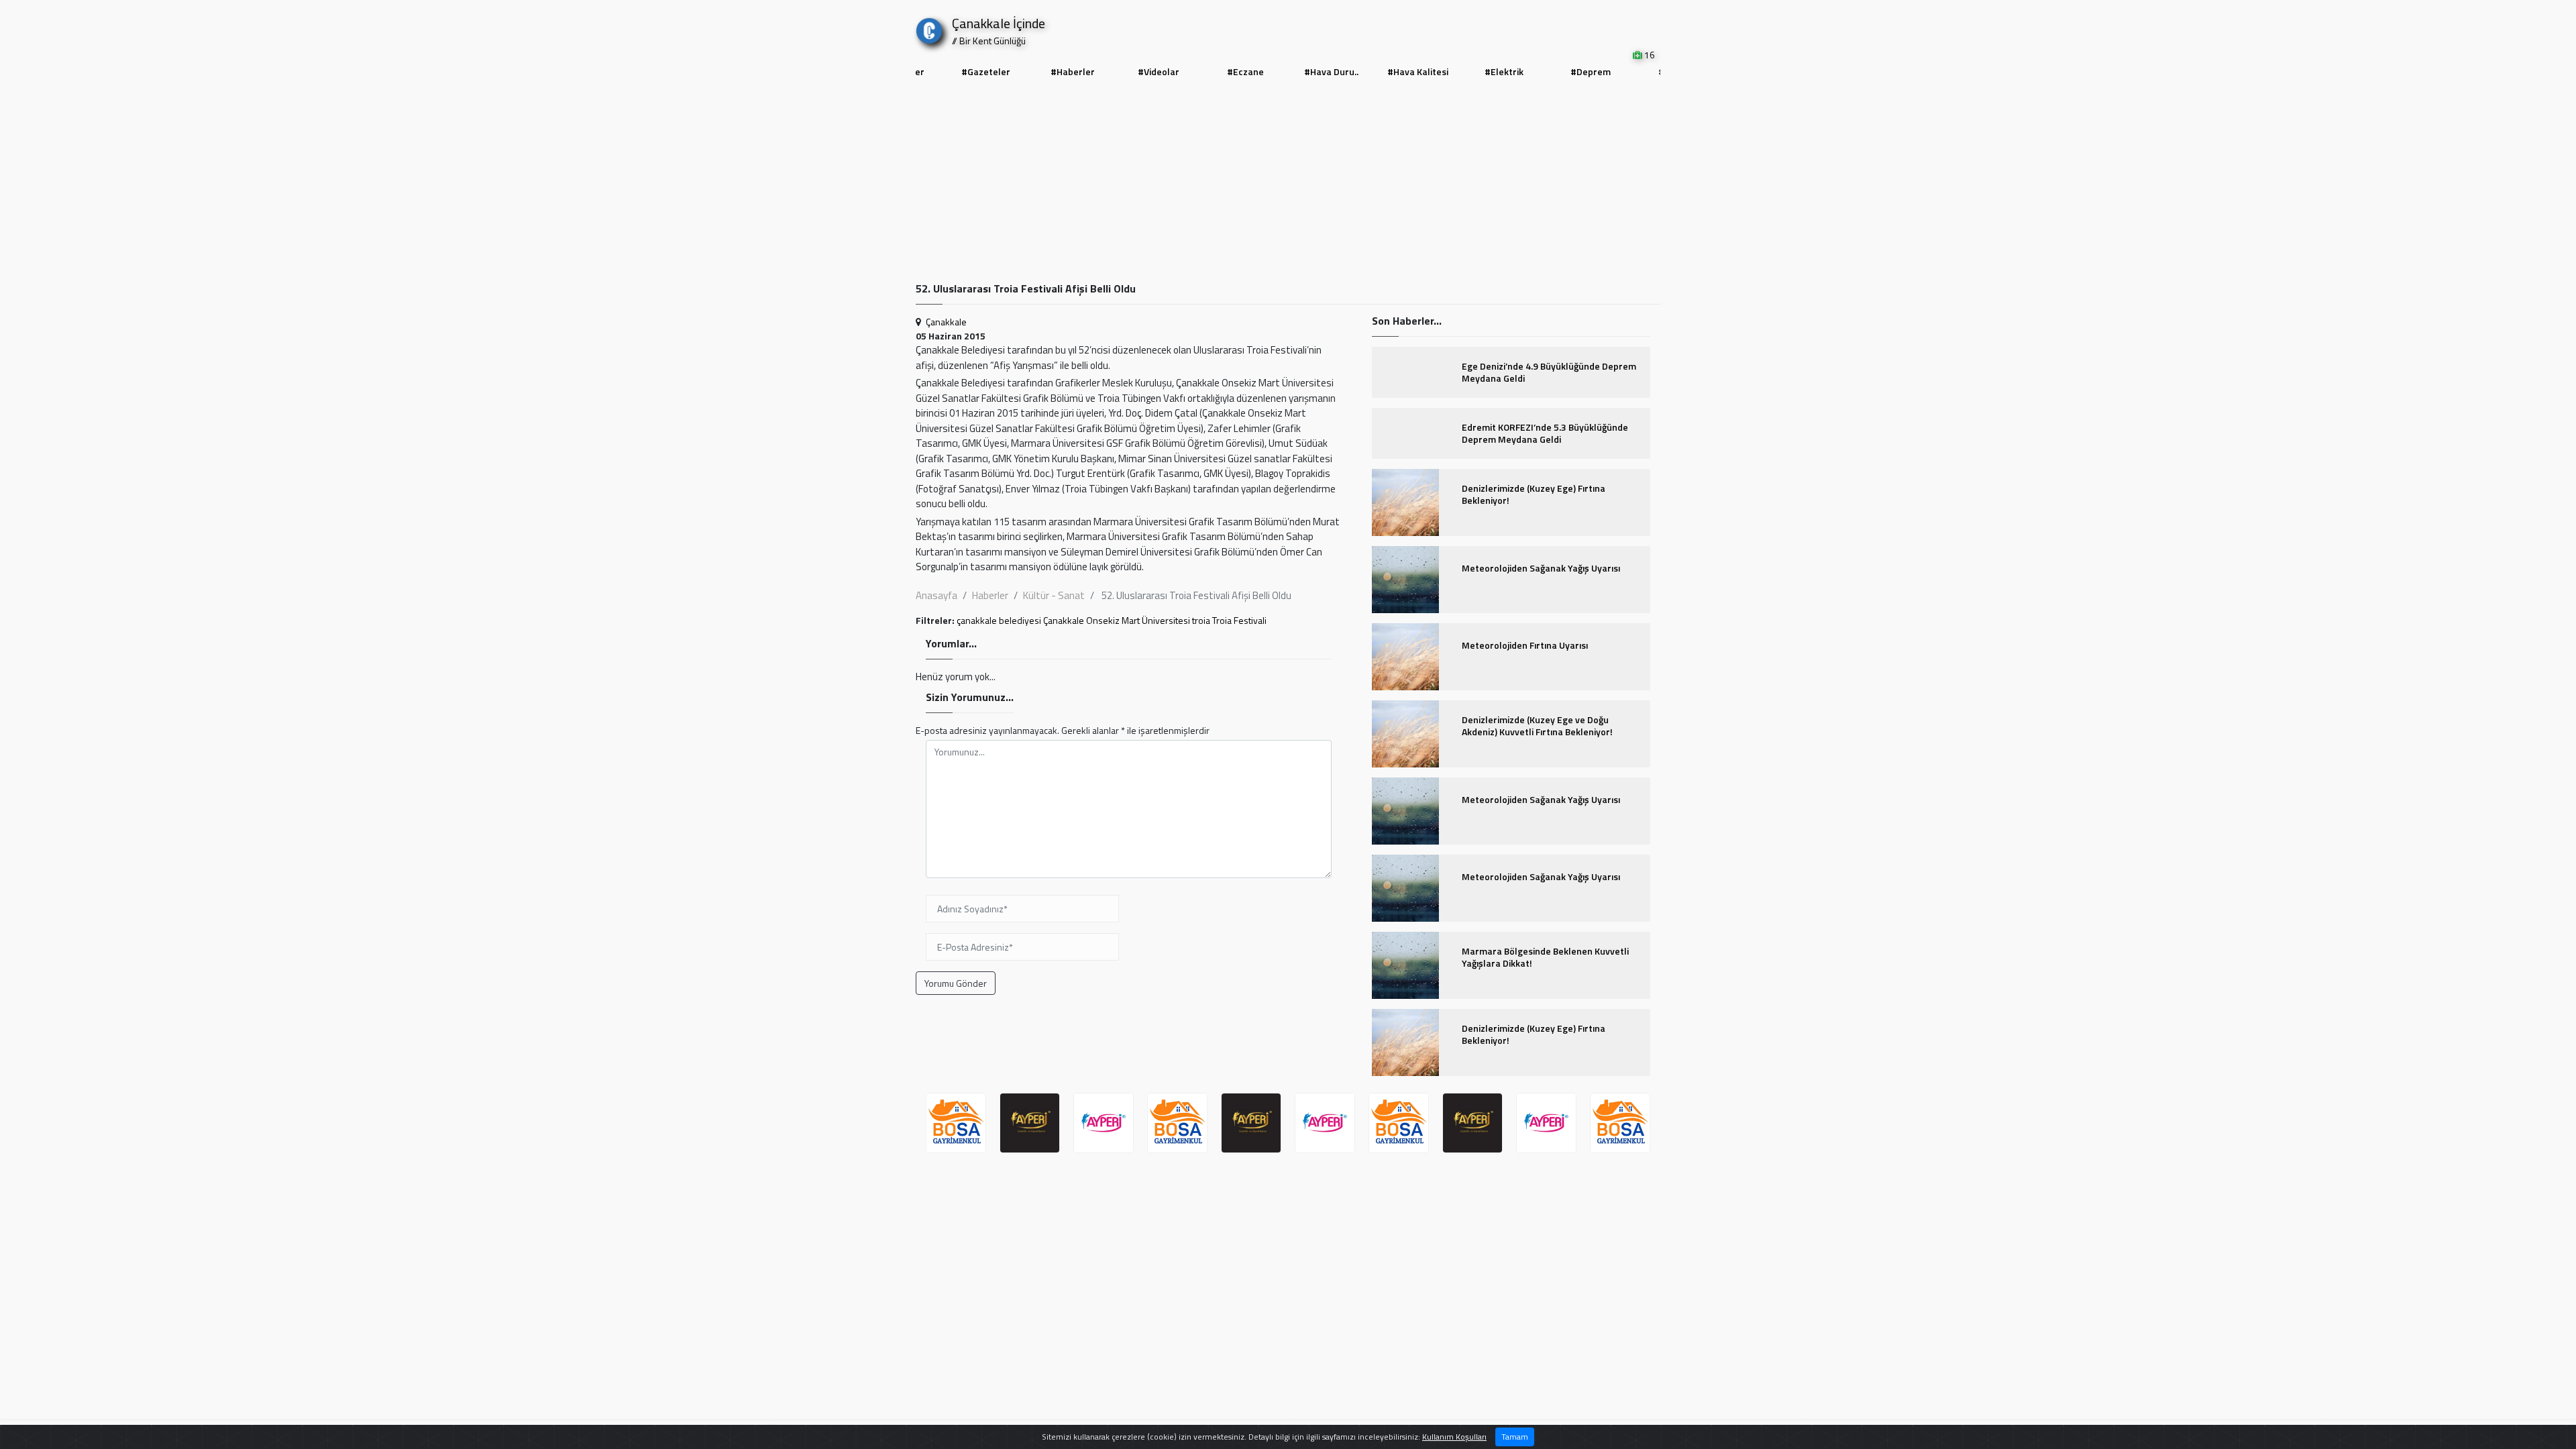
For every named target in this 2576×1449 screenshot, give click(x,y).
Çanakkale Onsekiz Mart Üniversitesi (1117, 620)
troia (1201, 620)
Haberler (990, 595)
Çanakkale (946, 322)
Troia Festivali (1239, 620)
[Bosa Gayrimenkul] (1104, 1123)
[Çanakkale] (929, 28)
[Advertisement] (1288, 182)
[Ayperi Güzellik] (956, 1123)
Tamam (1515, 1437)
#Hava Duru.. (1331, 71)
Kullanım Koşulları (1454, 1437)
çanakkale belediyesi (999, 620)
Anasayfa (936, 595)
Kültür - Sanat (1054, 595)
